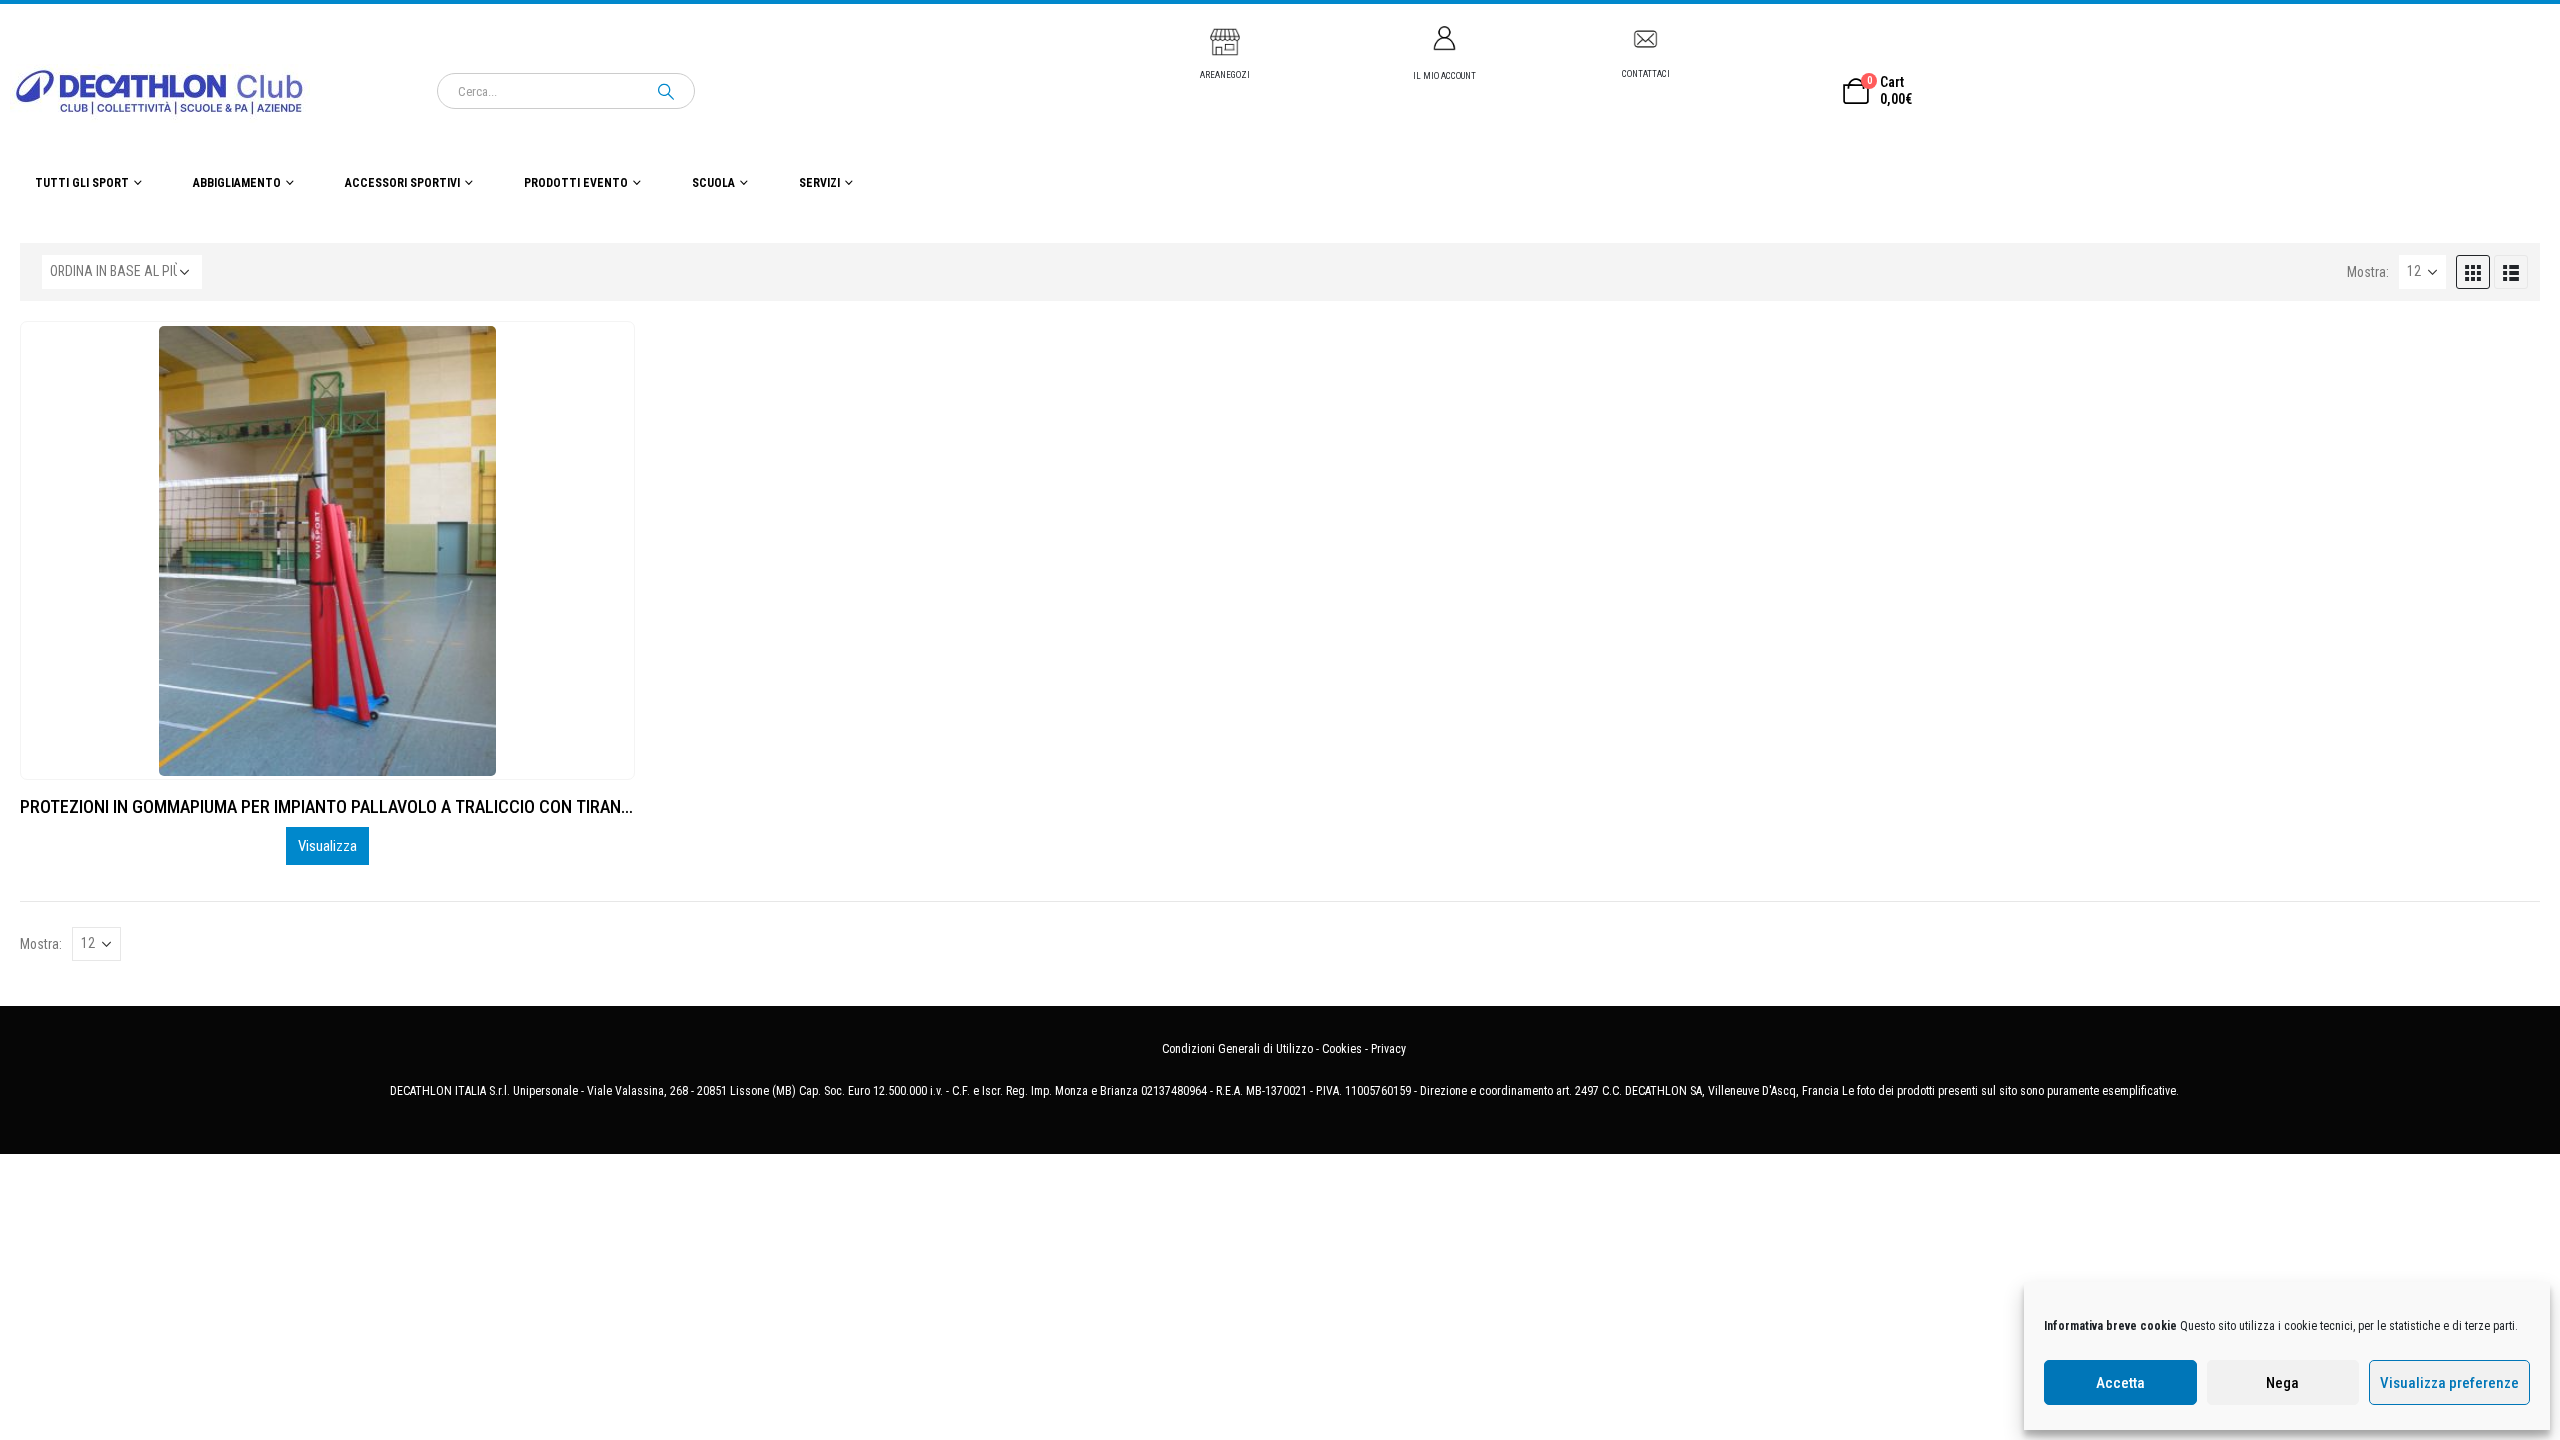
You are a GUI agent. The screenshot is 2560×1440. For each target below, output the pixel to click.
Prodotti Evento (576, 183)
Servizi (819, 183)
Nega (2282, 1383)
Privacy (1388, 1049)
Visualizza (327, 846)
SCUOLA (713, 183)
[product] (328, 551)
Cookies (1342, 1049)
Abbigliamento (237, 183)
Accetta (2120, 1383)
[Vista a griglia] (2473, 272)
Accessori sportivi (402, 183)
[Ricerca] (666, 91)
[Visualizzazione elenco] (2511, 272)
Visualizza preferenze (2449, 1383)
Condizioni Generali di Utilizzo (1237, 1049)
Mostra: (2368, 272)
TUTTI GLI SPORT (82, 183)
